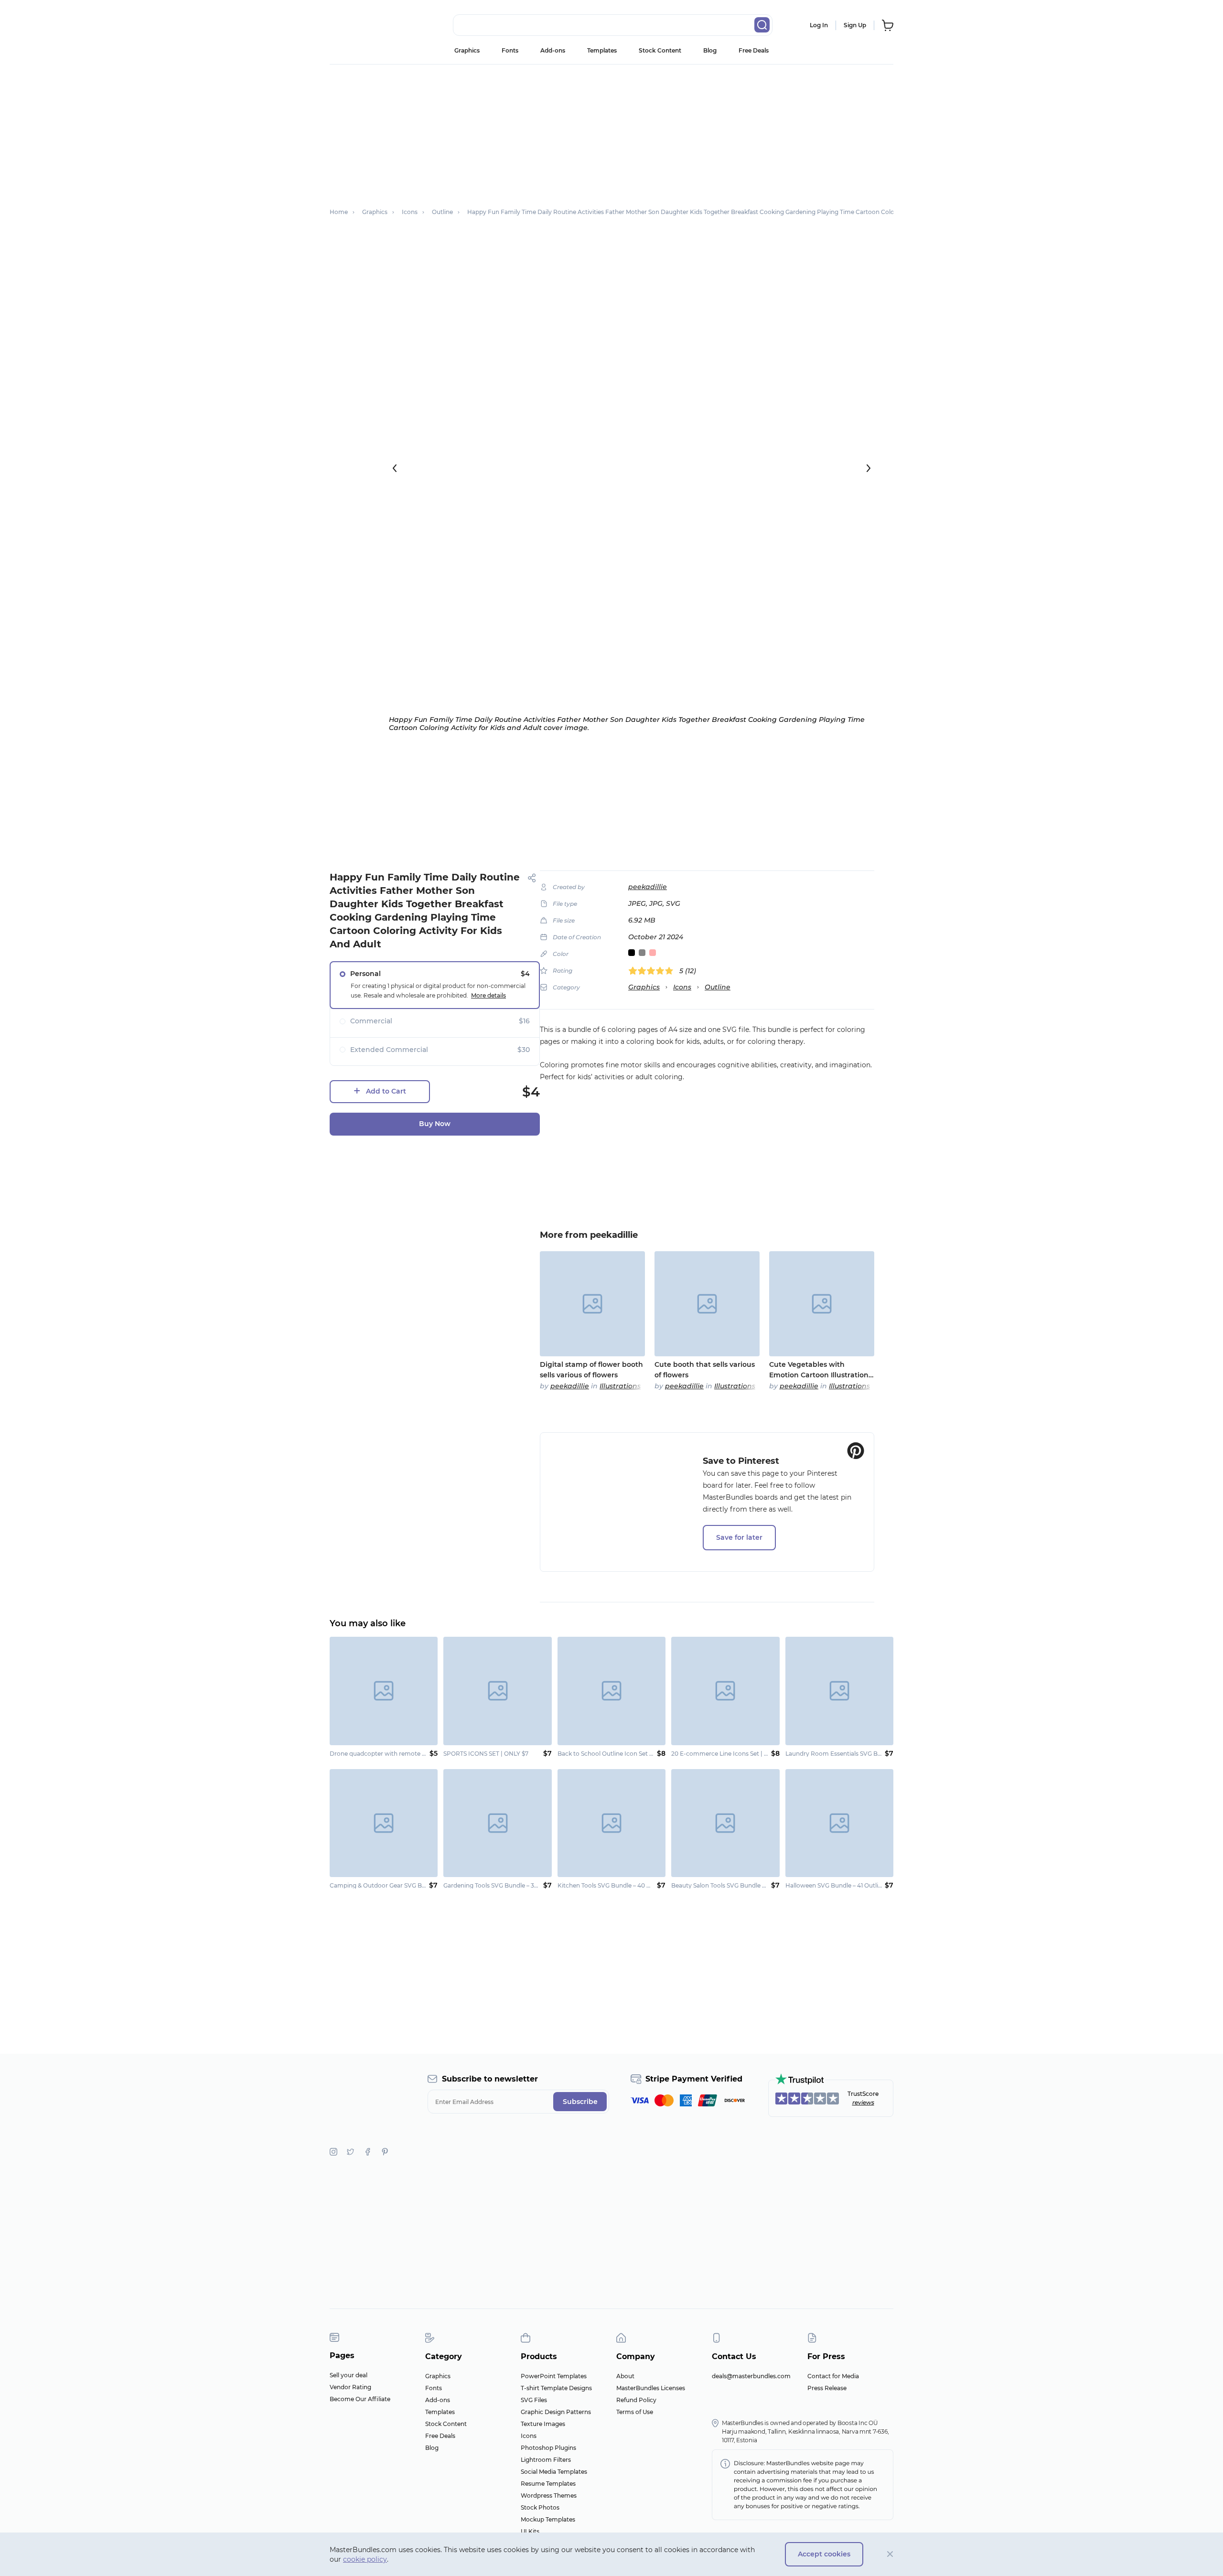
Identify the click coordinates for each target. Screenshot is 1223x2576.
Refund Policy (636, 2400)
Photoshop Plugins (548, 2448)
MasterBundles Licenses (651, 2388)
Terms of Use (635, 2412)
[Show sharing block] (532, 878)
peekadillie (648, 887)
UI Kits (530, 2531)
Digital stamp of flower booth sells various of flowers (591, 1370)
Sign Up (855, 25)
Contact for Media (833, 2376)
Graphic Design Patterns (556, 2412)
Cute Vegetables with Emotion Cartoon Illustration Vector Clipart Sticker (819, 1370)
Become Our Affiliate (360, 2399)
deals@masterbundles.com (751, 2376)
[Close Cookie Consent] (890, 2554)
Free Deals (754, 50)
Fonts (510, 50)
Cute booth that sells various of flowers (705, 1370)
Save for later (739, 1537)
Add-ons (553, 50)
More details (488, 995)
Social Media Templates (554, 2472)
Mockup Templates (548, 2519)
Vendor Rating (350, 2387)
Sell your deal (349, 2375)
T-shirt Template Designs (556, 2388)
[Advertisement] (611, 131)
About (625, 2376)
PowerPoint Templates (554, 2376)
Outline (718, 987)
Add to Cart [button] (386, 1091)
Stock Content (660, 50)
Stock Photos (540, 2507)
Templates (602, 50)
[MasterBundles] (361, 25)
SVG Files (534, 2400)
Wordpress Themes (549, 2495)
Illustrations (620, 1386)
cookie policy (365, 2559)
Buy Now (435, 1124)
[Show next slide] (869, 468)
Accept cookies (824, 2554)
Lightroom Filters (546, 2460)
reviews (863, 2102)
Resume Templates (548, 2484)
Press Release (827, 2388)
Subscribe (580, 2102)
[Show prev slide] (395, 468)
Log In (819, 25)
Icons (682, 987)
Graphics (467, 50)
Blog (710, 50)
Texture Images (543, 2424)
